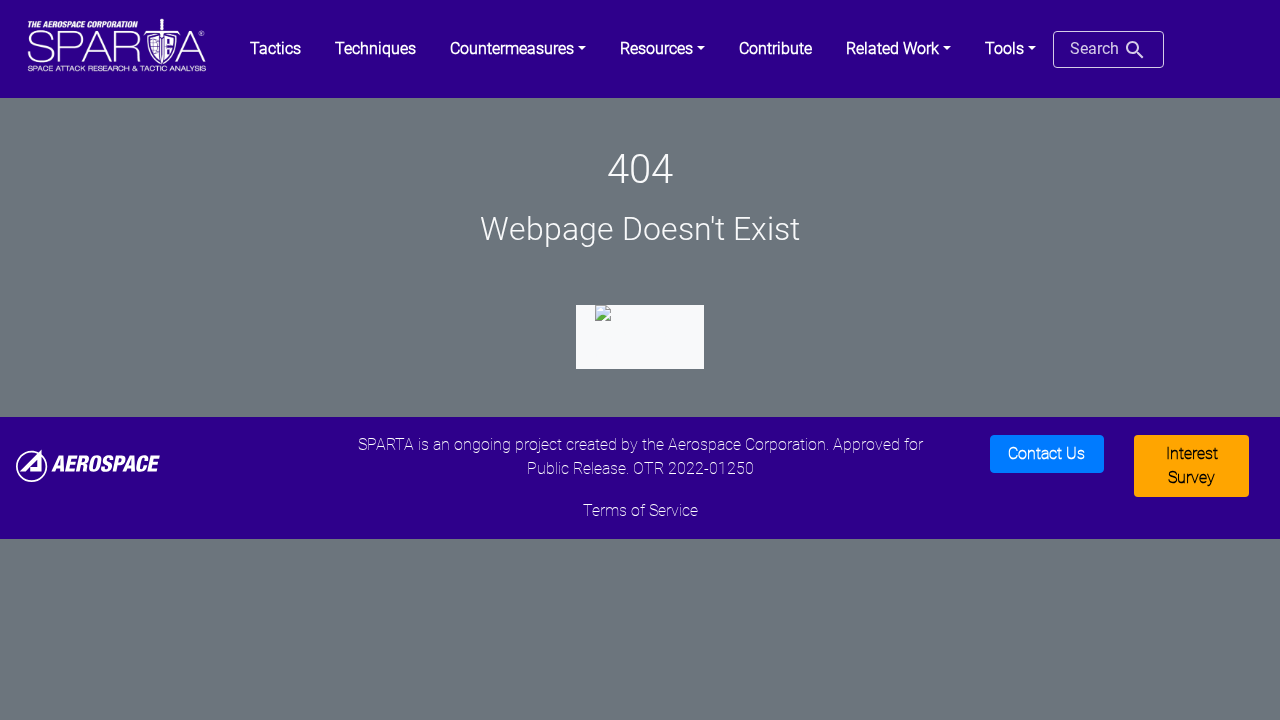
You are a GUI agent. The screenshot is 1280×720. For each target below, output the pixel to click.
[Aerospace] (88, 464)
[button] (518, 49)
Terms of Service (640, 510)
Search (1096, 48)
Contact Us (1046, 453)
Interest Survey (1192, 465)
